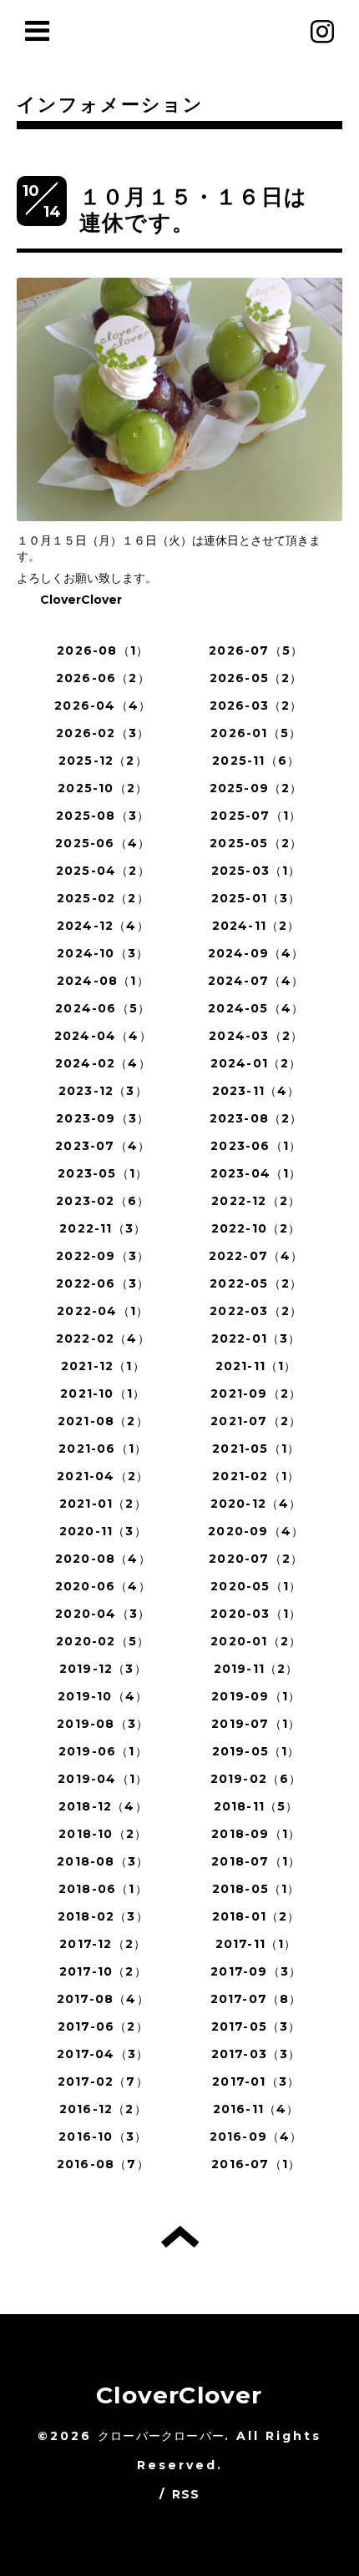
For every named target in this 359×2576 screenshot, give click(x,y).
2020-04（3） (103, 1614)
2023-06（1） (256, 1146)
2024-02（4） (103, 1063)
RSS (186, 2494)
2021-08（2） (103, 1421)
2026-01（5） (256, 733)
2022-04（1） (103, 1311)
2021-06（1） (103, 1449)
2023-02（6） (103, 1201)
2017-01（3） (256, 2081)
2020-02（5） (103, 1641)
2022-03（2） (256, 1311)
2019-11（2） (256, 1669)
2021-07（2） (256, 1421)
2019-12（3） (103, 1669)
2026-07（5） (256, 650)
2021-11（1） (256, 1366)
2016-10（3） (103, 2137)
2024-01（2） (256, 1063)
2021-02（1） (256, 1476)
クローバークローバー (161, 2436)
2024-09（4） (256, 953)
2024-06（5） (103, 1008)
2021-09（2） (256, 1393)
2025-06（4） (103, 843)
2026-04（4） (103, 706)
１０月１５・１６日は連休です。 (193, 210)
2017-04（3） (103, 2054)
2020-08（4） (103, 1559)
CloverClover (179, 2395)
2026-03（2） (256, 706)
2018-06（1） (103, 1889)
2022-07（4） (256, 1256)
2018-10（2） (103, 1834)
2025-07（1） (256, 816)
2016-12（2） (103, 2109)
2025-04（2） (103, 871)
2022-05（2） (256, 1283)
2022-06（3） (103, 1283)
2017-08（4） (103, 1999)
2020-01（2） (256, 1641)
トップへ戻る (180, 2237)
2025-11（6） (256, 761)
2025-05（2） (256, 843)
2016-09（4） (256, 2137)
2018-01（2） (256, 1916)
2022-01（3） (256, 1338)
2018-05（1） (256, 1889)
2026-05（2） (256, 678)
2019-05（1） (256, 1751)
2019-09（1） (256, 1696)
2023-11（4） (256, 1091)
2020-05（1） (256, 1586)
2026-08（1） (103, 650)
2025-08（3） (103, 816)
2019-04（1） (103, 1779)
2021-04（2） (103, 1476)
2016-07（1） (256, 2164)
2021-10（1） (103, 1393)
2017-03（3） (256, 2054)
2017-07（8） (256, 1999)
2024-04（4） (103, 1036)
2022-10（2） (256, 1228)
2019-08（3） (103, 1724)
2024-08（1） (103, 981)
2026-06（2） (103, 678)
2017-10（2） (103, 1971)
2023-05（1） (103, 1173)
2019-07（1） (256, 1724)
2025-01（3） (256, 898)
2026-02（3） (103, 733)
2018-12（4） (103, 1806)
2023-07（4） (103, 1146)
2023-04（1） (256, 1173)
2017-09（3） (256, 1971)
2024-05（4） (256, 1008)
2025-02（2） (103, 898)
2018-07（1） (256, 1861)
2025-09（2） (256, 788)
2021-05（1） (256, 1449)
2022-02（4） (103, 1338)
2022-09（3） (103, 1256)
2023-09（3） (103, 1118)
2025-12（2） (103, 761)
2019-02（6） (256, 1779)
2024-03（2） (256, 1036)
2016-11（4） (256, 2109)
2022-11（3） (103, 1228)
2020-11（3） (103, 1531)
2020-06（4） (103, 1586)
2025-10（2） (103, 788)
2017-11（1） (256, 1944)
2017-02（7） (103, 2081)
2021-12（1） (103, 1366)
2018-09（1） (256, 1834)
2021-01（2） (103, 1504)
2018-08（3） (103, 1861)
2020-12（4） (256, 1504)
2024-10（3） (103, 953)
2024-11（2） (256, 926)
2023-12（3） (103, 1091)
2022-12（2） (256, 1201)
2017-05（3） (256, 2026)
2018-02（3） (103, 1916)
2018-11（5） (256, 1806)
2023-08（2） (256, 1118)
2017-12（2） (103, 1944)
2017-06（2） (103, 2026)
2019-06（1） (103, 1751)
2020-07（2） (256, 1559)
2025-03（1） (256, 871)
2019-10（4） (103, 1696)
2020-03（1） (256, 1614)
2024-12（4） (103, 926)
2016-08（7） (103, 2164)
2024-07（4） (256, 981)
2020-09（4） (256, 1531)
